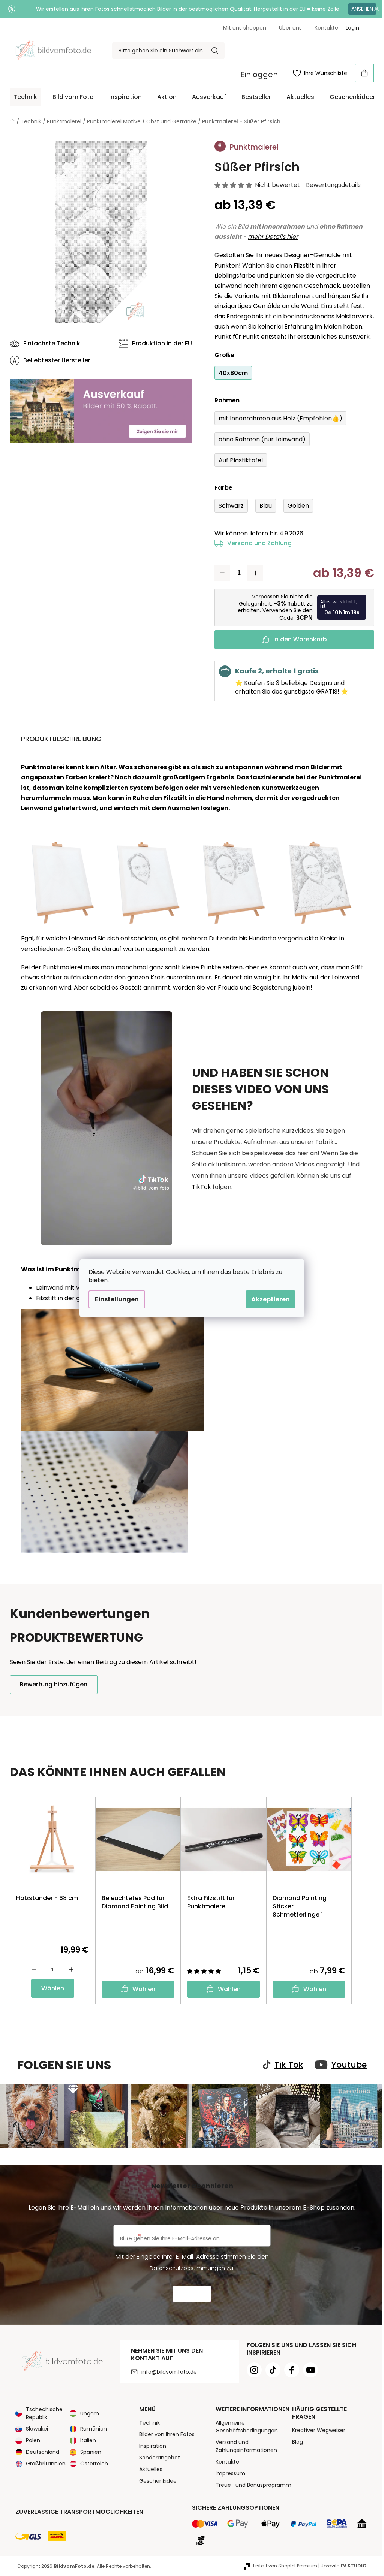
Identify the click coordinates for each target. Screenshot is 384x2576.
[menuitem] (23, 97)
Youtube (346, 2065)
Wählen (50, 1988)
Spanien (88, 2451)
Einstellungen (114, 1299)
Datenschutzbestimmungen (185, 2267)
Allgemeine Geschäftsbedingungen (244, 2426)
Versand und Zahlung (257, 543)
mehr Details (264, 237)
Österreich (91, 2463)
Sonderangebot (157, 2457)
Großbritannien (43, 2463)
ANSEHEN (359, 9)
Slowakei (34, 2428)
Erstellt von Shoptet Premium (283, 2565)
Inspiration (150, 2445)
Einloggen (256, 75)
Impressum (227, 2473)
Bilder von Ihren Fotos (164, 2434)
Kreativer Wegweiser (316, 2429)
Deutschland (40, 2451)
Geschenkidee (155, 2480)
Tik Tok (286, 2065)
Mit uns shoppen (242, 28)
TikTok (199, 1187)
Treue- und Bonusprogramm (250, 2484)
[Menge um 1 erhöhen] (253, 573)
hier (289, 237)
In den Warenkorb (297, 639)
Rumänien (91, 2428)
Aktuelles (148, 2468)
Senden (189, 2293)
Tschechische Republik (42, 2412)
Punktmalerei (40, 767)
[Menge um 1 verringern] (220, 573)
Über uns (288, 28)
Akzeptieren (268, 1299)
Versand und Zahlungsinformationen (243, 2445)
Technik (146, 2422)
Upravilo (341, 2565)
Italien (85, 2440)
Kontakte (324, 28)
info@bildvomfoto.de (166, 2371)
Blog (295, 2441)
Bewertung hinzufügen (51, 1684)
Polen (30, 2440)
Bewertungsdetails (331, 185)
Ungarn (87, 2412)
